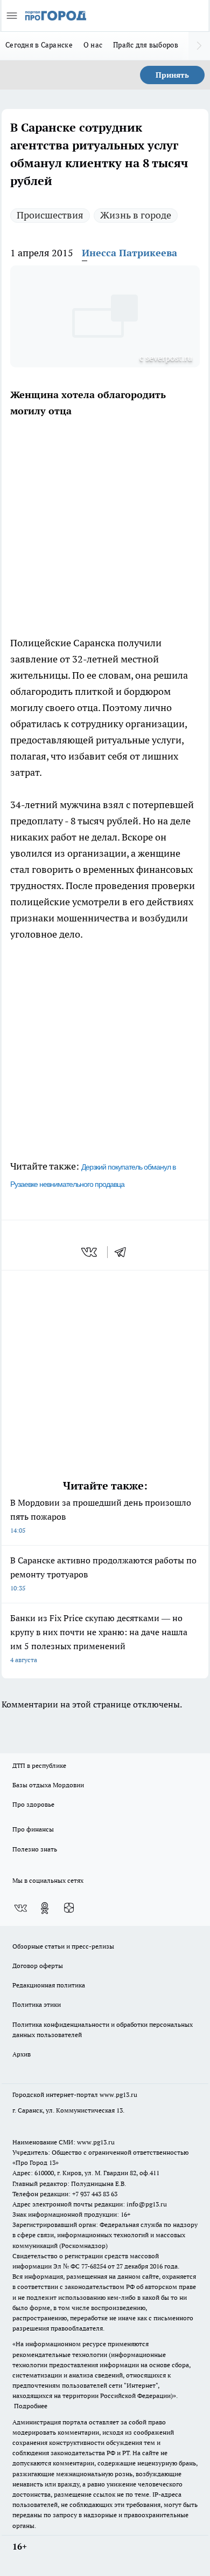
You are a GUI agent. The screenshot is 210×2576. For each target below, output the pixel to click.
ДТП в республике (39, 1765)
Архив (22, 2054)
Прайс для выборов (146, 45)
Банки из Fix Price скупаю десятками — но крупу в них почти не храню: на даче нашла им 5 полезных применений (99, 1638)
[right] (199, 46)
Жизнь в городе (136, 215)
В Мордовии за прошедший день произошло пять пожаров (101, 1516)
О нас (93, 45)
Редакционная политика (49, 1985)
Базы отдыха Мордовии (48, 1785)
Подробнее (31, 2406)
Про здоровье (33, 1804)
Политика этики (37, 2004)
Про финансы (33, 1829)
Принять (172, 75)
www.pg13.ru (118, 2095)
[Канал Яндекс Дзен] (69, 1908)
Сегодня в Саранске (39, 45)
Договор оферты (38, 1966)
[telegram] (124, 1252)
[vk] (90, 1252)
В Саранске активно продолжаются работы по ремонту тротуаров (103, 1573)
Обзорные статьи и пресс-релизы (63, 1946)
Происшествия (50, 215)
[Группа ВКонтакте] (20, 1908)
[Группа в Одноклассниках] (45, 1908)
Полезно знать (35, 1849)
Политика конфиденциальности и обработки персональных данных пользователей (103, 2030)
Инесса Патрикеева (129, 253)
